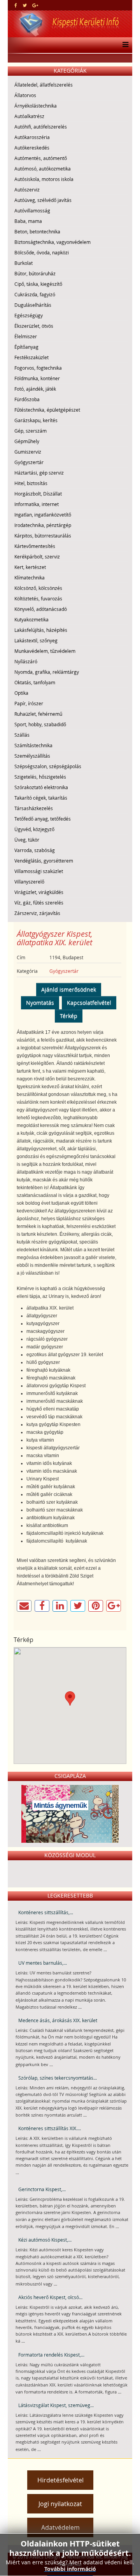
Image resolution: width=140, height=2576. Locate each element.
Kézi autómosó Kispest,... (45, 2240)
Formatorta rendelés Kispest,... (51, 2355)
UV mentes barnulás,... (43, 1963)
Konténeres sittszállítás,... (46, 1912)
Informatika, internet (37, 504)
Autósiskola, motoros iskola (44, 179)
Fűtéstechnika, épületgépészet (47, 410)
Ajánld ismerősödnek (69, 989)
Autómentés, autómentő (41, 158)
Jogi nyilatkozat (60, 2504)
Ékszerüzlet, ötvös (34, 326)
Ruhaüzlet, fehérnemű (38, 714)
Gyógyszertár (29, 462)
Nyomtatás (40, 1003)
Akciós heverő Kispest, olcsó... (50, 2297)
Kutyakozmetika (31, 619)
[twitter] (25, 5)
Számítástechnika (33, 745)
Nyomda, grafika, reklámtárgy (47, 672)
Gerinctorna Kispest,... (42, 2189)
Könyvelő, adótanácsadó (41, 609)
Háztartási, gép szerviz (39, 473)
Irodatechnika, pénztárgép (43, 525)
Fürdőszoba (27, 399)
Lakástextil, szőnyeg (36, 640)
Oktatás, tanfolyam (35, 682)
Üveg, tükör (27, 840)
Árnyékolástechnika (36, 106)
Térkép (69, 1016)
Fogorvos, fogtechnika (38, 368)
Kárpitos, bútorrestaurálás (43, 536)
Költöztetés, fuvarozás (38, 598)
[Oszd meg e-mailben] (24, 1606)
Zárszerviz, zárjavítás (37, 913)
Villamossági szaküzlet (39, 871)
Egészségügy (29, 315)
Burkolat (24, 263)
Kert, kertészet (30, 567)
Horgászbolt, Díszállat (38, 494)
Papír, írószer (29, 703)
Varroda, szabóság (35, 850)
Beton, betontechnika (37, 231)
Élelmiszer (26, 336)
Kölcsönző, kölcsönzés (38, 588)
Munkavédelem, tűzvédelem (45, 651)
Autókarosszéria (32, 137)
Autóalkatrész (29, 116)
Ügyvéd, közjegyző (34, 829)
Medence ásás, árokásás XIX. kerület (58, 2020)
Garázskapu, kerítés (36, 420)
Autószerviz (27, 190)
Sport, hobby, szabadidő (40, 724)
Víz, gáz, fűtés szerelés (39, 903)
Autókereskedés (32, 148)
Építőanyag (26, 347)
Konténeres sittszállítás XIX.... (50, 2128)
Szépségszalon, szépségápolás (48, 766)
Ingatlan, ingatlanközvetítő (43, 515)
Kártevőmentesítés (35, 546)
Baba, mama (28, 221)
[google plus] (35, 5)
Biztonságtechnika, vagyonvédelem (52, 242)
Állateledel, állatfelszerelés (44, 85)
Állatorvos (25, 95)
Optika (21, 693)
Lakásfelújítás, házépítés (41, 630)
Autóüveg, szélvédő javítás (43, 200)
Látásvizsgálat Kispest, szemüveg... (56, 2405)
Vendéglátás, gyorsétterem (44, 861)
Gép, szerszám (31, 431)
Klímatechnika (30, 577)
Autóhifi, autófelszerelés (41, 127)
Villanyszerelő (29, 882)
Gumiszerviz (28, 452)
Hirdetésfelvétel (60, 2480)
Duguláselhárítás (33, 305)
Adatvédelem (60, 2527)
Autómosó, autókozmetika (43, 169)
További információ (70, 2569)
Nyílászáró (26, 661)
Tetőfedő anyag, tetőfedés (43, 819)
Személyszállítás (32, 756)
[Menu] (123, 45)
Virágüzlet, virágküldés (39, 892)
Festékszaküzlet (31, 357)
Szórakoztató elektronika (41, 787)
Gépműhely (27, 441)
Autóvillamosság (32, 210)
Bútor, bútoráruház (35, 273)
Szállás (22, 735)
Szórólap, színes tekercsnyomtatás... (58, 2078)
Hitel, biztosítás (31, 483)
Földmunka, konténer (37, 378)
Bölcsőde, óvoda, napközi (42, 252)
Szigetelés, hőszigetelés (40, 777)
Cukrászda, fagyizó (35, 294)
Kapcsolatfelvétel (89, 1003)
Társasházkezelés (34, 808)
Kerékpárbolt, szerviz (37, 557)
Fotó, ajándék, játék (35, 389)
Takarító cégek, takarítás (41, 798)
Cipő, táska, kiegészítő (38, 284)
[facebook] (16, 5)
